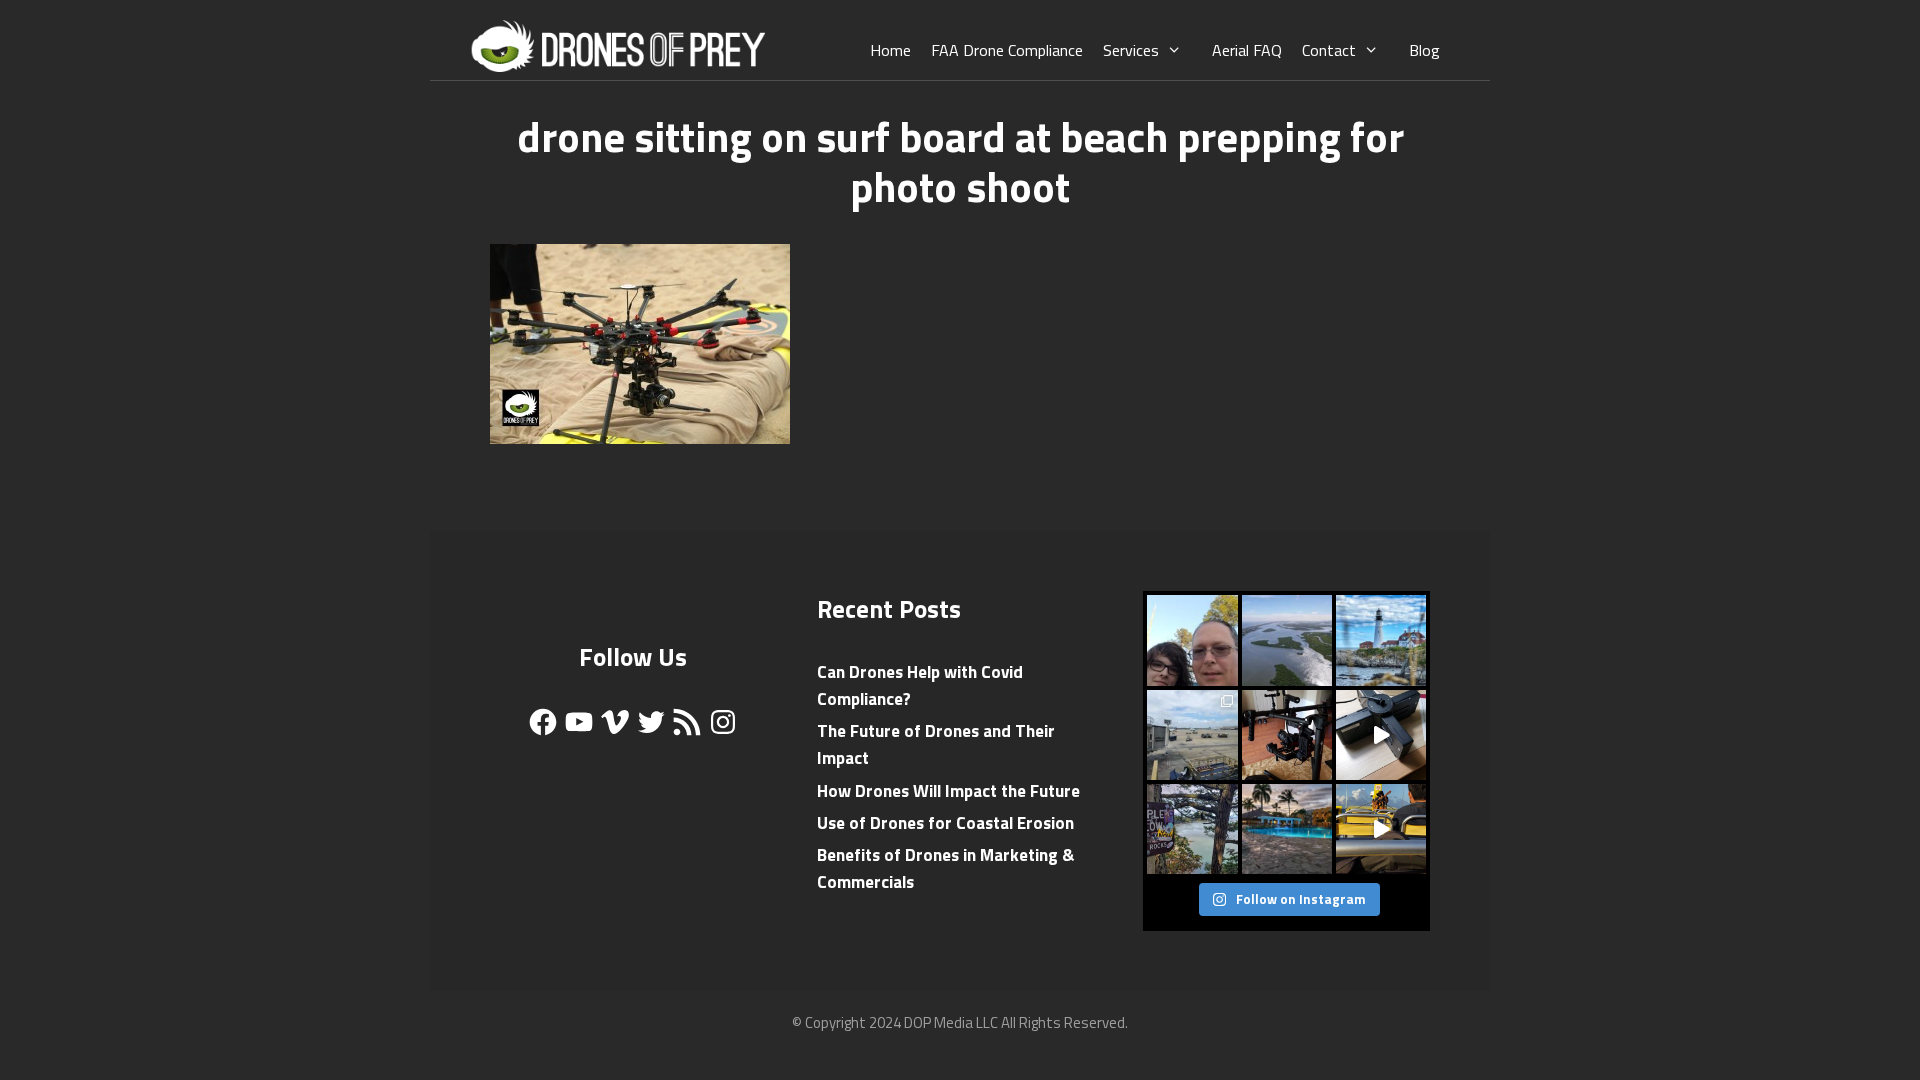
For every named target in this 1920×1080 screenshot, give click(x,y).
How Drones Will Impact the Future (948, 791)
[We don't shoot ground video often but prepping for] (1287, 735)
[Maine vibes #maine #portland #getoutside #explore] (1381, 640)
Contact (1329, 50)
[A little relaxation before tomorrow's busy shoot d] (1287, 829)
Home (890, 50)
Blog (1424, 50)
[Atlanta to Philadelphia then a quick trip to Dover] (1192, 735)
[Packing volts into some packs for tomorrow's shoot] (1381, 735)
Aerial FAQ (1247, 50)
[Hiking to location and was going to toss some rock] (1192, 829)
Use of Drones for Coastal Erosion (945, 823)
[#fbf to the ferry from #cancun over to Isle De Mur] (1381, 829)
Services (1131, 50)
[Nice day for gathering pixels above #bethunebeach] (1287, 640)
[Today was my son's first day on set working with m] (1192, 640)
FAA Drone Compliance (1007, 50)
